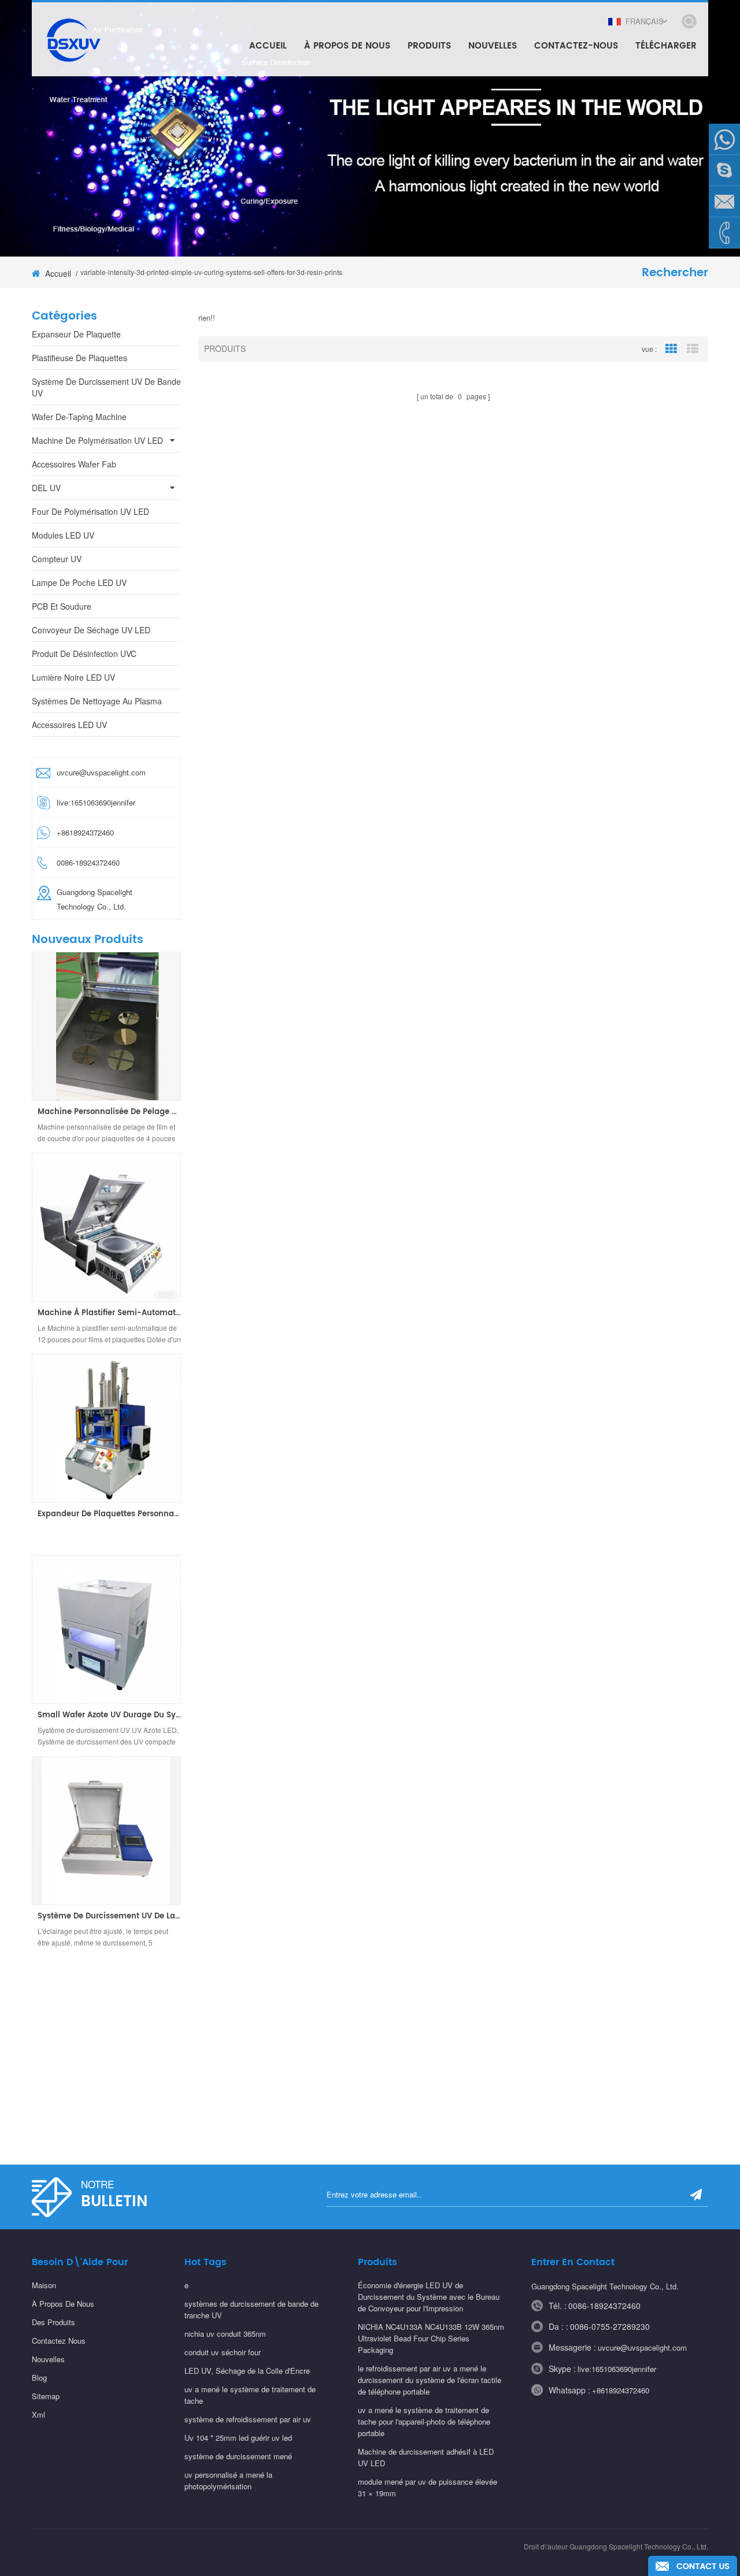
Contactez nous (59, 2341)
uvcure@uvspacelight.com (101, 772)
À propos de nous (347, 46)
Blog (39, 2378)
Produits (429, 46)
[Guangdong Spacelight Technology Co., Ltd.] (72, 39)
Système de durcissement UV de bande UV (106, 387)
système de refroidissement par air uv (248, 2419)
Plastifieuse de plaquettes (79, 358)
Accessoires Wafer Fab (74, 464)
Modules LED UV (63, 535)
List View (693, 349)
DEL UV (46, 488)
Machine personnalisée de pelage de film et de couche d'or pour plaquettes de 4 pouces (109, 1112)
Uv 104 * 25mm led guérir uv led (238, 2438)
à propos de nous (63, 2304)
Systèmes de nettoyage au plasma (97, 701)
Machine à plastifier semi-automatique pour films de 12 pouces (109, 1313)
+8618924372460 (621, 2390)
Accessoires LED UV (69, 725)
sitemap (46, 2396)
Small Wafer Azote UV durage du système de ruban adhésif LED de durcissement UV (109, 1716)
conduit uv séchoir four (223, 2352)
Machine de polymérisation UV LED (97, 440)
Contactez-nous (576, 46)
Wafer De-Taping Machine (79, 417)
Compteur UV (57, 559)
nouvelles (493, 46)
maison (44, 2285)
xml (38, 2414)
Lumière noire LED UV (73, 677)
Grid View (671, 349)
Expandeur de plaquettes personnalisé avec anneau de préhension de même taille (109, 1515)
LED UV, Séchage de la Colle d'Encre (247, 2371)
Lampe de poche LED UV (79, 582)
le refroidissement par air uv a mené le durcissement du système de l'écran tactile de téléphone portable (430, 2380)
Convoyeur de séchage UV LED (91, 630)
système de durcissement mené (238, 2456)
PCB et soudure (62, 606)
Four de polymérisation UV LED (90, 511)
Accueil (268, 46)
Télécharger (666, 46)
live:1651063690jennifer (96, 802)
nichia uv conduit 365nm (225, 2334)
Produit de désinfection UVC (84, 654)
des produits (53, 2322)
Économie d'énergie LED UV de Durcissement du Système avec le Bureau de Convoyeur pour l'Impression (429, 2297)
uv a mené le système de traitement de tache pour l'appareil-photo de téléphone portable (424, 2421)
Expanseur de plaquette (76, 334)
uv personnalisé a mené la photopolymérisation (228, 2480)
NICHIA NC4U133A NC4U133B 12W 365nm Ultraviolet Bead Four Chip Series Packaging (431, 2338)
